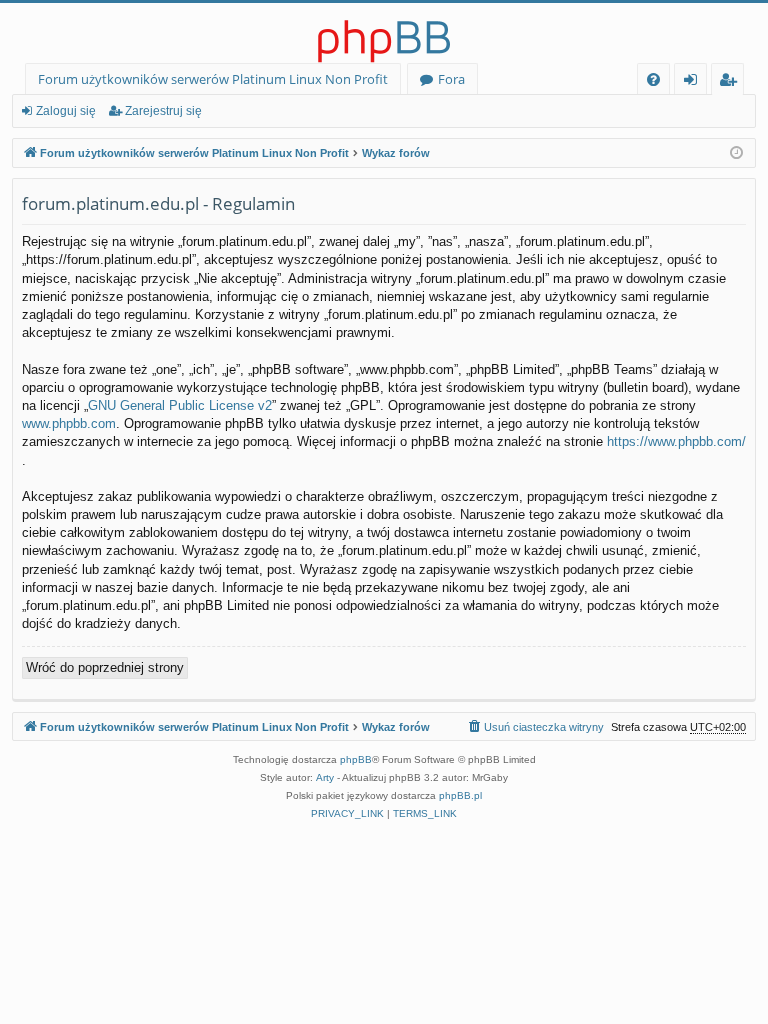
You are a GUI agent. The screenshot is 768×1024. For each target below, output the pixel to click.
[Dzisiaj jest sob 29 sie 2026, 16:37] (736, 153)
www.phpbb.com (69, 423)
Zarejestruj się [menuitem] (732, 82)
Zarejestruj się (163, 111)
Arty (325, 777)
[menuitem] (653, 79)
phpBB (356, 759)
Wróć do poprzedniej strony (105, 667)
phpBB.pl (460, 795)
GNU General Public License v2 (180, 405)
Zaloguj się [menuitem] (694, 82)
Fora (451, 79)
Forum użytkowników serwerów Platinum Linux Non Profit (213, 79)
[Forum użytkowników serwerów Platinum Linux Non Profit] (384, 33)
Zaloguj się (66, 111)
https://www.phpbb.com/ (676, 441)
